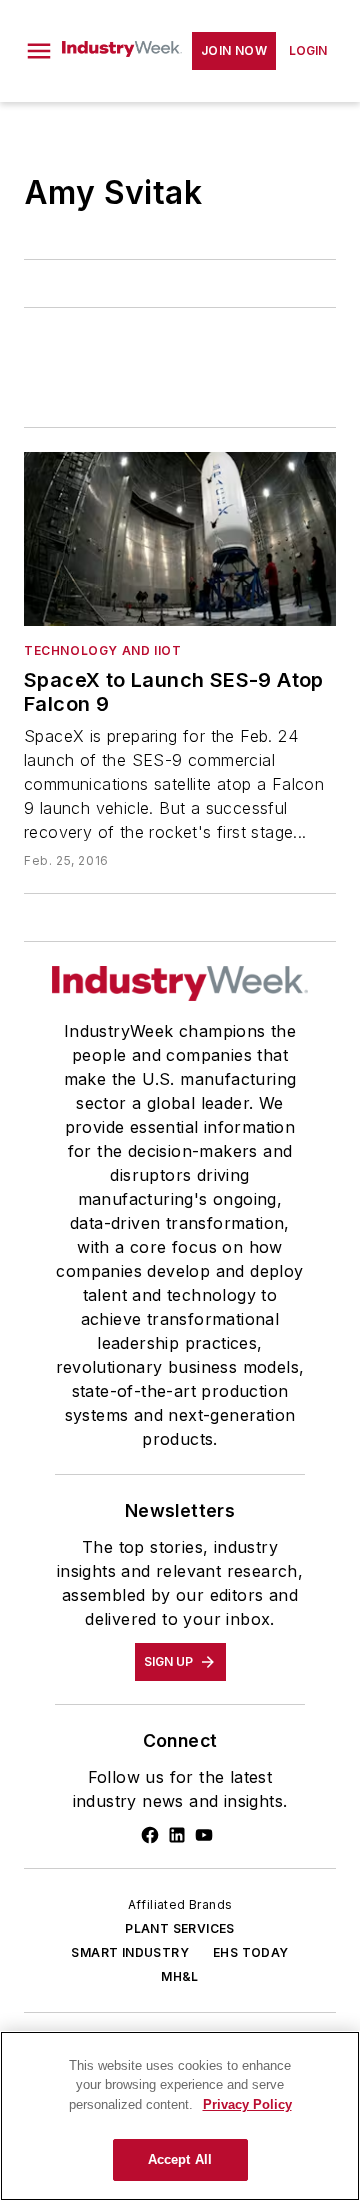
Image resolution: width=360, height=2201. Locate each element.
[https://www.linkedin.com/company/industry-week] (177, 1835)
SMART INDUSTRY (130, 1952)
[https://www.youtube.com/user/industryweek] (204, 1835)
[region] (180, 2116)
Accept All (180, 2159)
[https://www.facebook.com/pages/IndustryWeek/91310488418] (150, 1835)
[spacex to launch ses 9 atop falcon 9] (180, 539)
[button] (39, 51)
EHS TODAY (251, 1952)
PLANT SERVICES (180, 1928)
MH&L (180, 1976)
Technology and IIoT (102, 650)
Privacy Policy (247, 2104)
